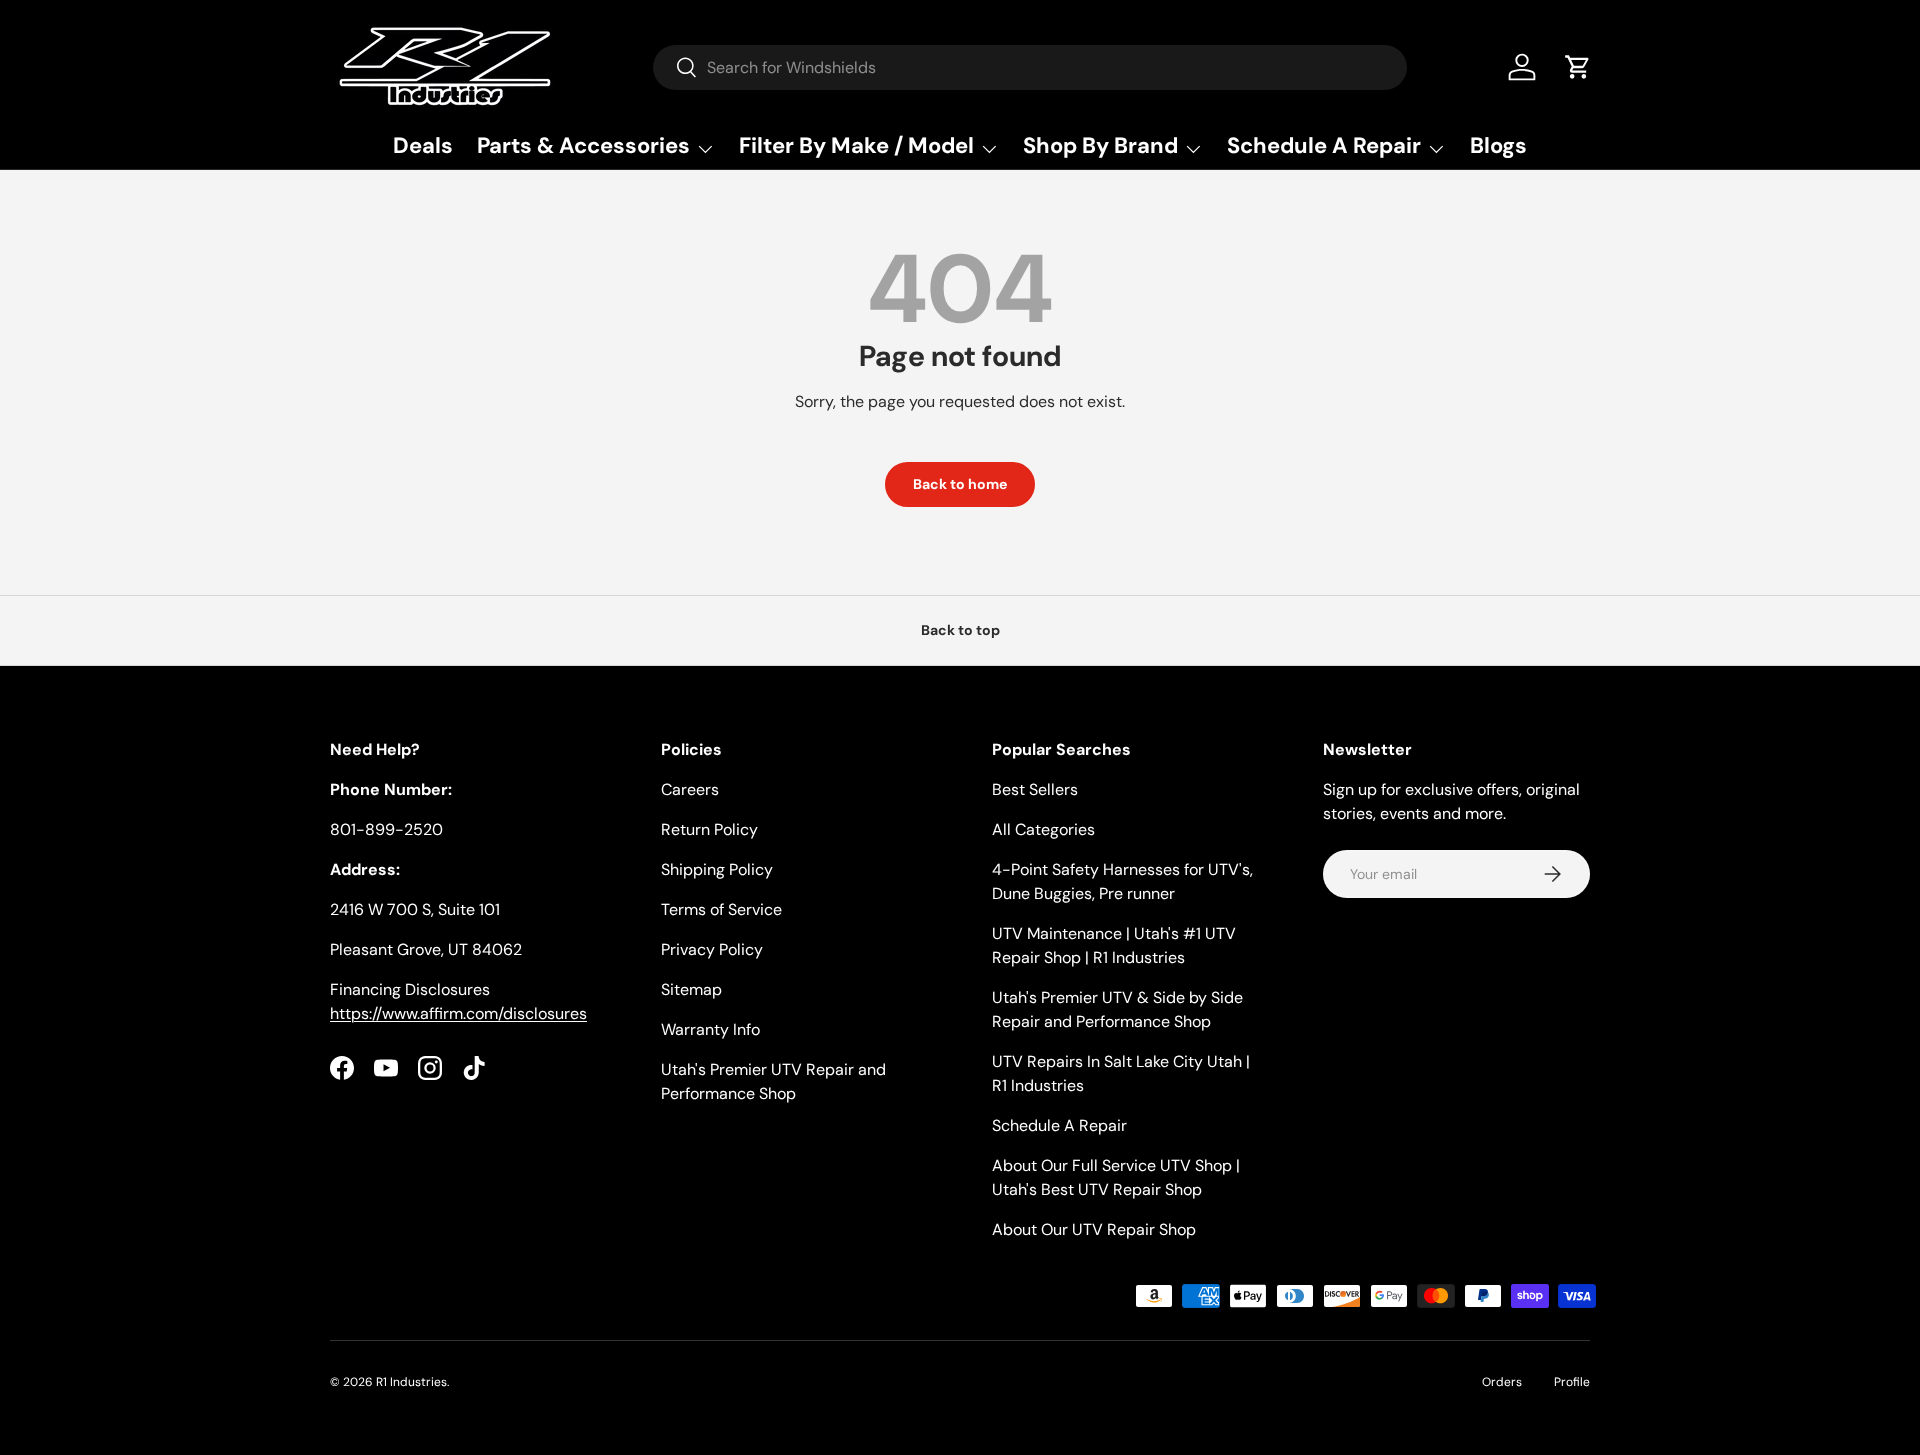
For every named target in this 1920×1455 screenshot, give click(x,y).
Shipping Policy (717, 869)
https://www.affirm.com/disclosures (458, 1013)
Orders (1502, 1382)
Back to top (960, 630)
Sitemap (691, 989)
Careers (690, 789)
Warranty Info (710, 1029)
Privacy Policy (712, 949)
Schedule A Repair (1059, 1125)
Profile (1572, 1382)
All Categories (1043, 829)
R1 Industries (411, 1382)
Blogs (1498, 145)
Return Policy (709, 829)
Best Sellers (1035, 789)
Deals (423, 145)
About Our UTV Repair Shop (1094, 1229)
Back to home (960, 484)
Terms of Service (721, 909)
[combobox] (1030, 67)
